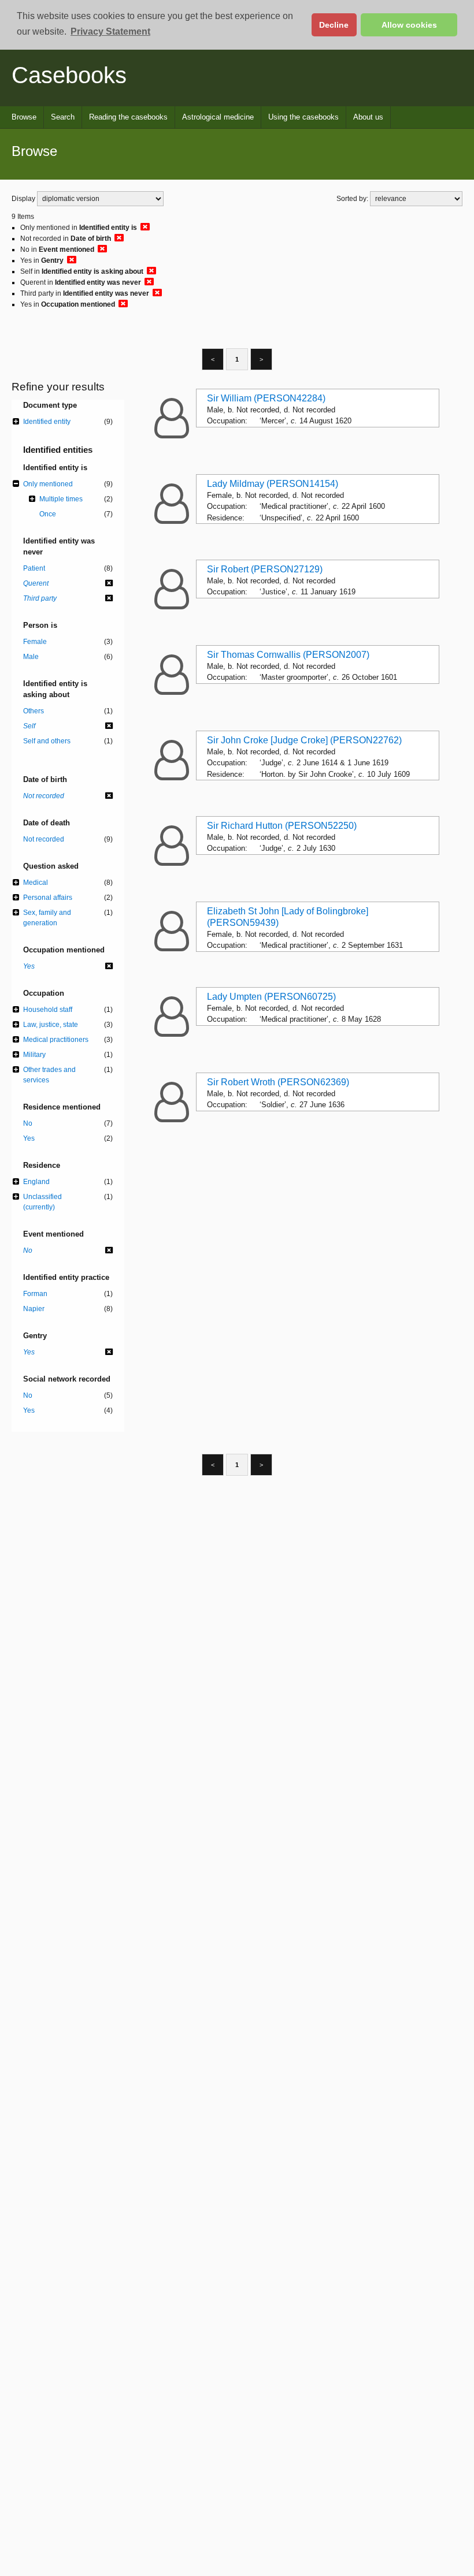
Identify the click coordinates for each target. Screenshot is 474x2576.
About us (368, 117)
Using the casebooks (303, 117)
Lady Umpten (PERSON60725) (271, 997)
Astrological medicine (218, 117)
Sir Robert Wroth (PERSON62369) (278, 1082)
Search (63, 117)
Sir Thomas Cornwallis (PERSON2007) (288, 655)
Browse (24, 117)
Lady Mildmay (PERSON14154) (273, 484)
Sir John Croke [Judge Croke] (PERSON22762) (304, 740)
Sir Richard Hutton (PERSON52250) (282, 826)
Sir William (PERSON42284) (266, 398)
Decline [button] (334, 25)
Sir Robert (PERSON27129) (265, 569)
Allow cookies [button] (409, 25)
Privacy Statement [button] (110, 31)
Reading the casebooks (128, 117)
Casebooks (69, 75)
